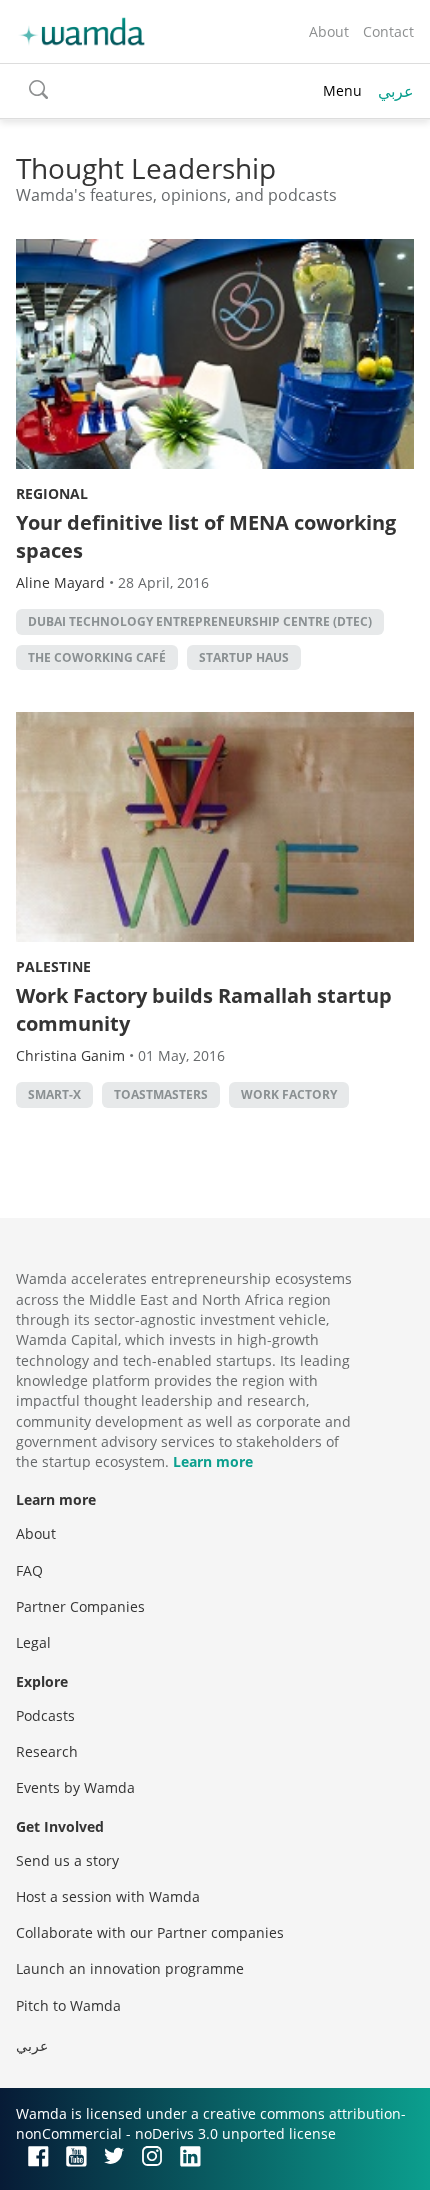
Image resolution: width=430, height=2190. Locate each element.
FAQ (29, 1570)
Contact (388, 31)
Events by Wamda (75, 1787)
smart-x (54, 1094)
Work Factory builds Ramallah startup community (204, 1009)
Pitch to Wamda (68, 2005)
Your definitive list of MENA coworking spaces (206, 536)
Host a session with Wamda (108, 1896)
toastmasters (161, 1094)
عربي (396, 91)
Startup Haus (244, 657)
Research (47, 1751)
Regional (52, 493)
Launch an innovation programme (130, 1968)
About (329, 31)
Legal (33, 1642)
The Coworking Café (97, 657)
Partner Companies (80, 1606)
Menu (342, 90)
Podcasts (45, 1715)
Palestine (53, 966)
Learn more (213, 1461)
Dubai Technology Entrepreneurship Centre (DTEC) (200, 621)
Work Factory (289, 1094)
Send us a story (67, 1860)
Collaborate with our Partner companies (150, 1932)
